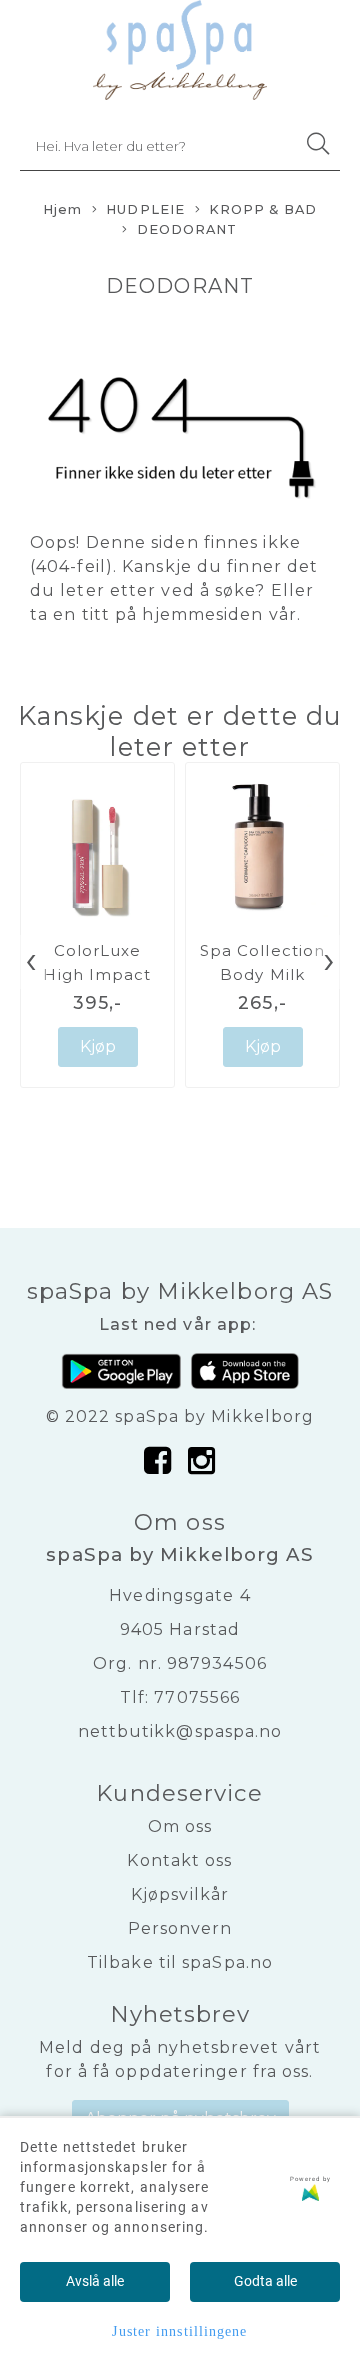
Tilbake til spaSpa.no (180, 1962)
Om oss (180, 1826)
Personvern (180, 1928)
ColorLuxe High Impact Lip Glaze (97, 974)
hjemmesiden (202, 614)
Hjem (62, 209)
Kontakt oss (179, 1860)
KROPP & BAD (263, 209)
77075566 (197, 1697)
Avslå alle (95, 2281)
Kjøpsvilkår (180, 1894)
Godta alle (265, 2281)
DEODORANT (187, 229)
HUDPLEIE (145, 209)
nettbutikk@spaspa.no (180, 1731)
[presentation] (31, 962)
